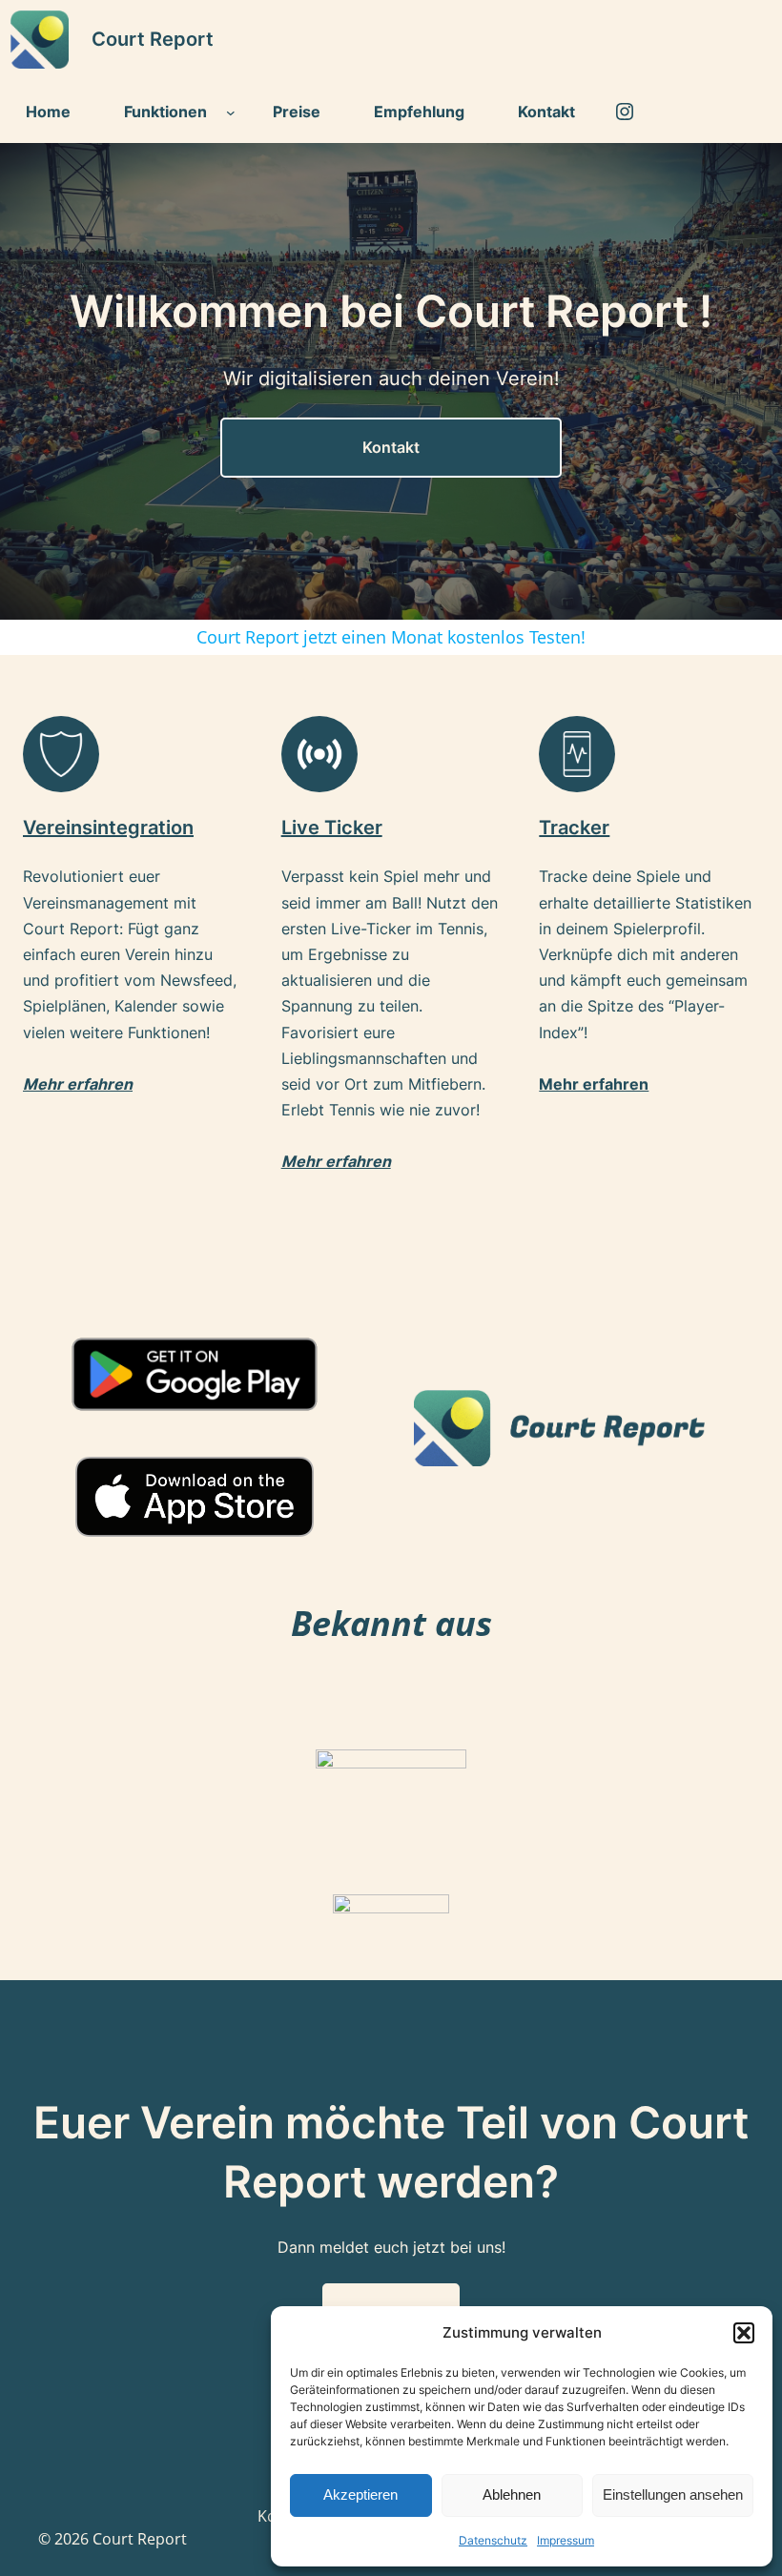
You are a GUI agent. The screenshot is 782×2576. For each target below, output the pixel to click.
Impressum (566, 2540)
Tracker (574, 828)
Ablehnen (512, 2494)
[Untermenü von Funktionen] (231, 112)
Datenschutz (493, 2540)
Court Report (153, 39)
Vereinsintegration (108, 828)
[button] (744, 2333)
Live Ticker (332, 828)
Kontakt (391, 447)
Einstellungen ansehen (673, 2494)
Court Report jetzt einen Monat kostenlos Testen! (391, 637)
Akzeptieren (360, 2494)
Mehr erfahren (336, 1161)
